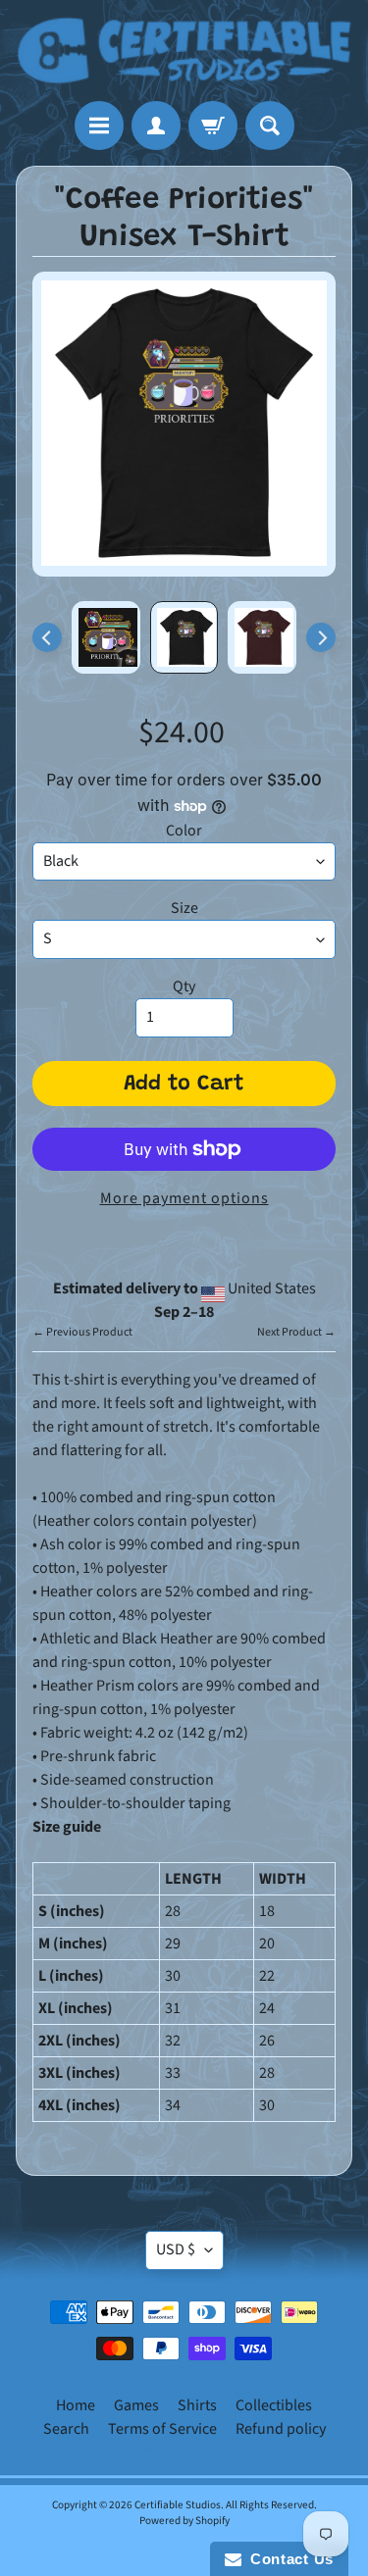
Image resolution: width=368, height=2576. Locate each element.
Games (136, 2405)
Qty (184, 986)
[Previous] (47, 637)
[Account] (156, 126)
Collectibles (274, 2405)
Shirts (197, 2405)
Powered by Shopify (184, 2521)
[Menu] (99, 126)
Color (184, 831)
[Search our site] (270, 126)
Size (184, 908)
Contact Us (288, 2559)
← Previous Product (82, 1332)
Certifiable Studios (178, 2505)
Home (76, 2405)
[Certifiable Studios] (184, 51)
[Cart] (213, 126)
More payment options (184, 1198)
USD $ (176, 2249)
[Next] (321, 637)
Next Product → (296, 1332)
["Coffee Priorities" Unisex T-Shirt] (106, 637)
